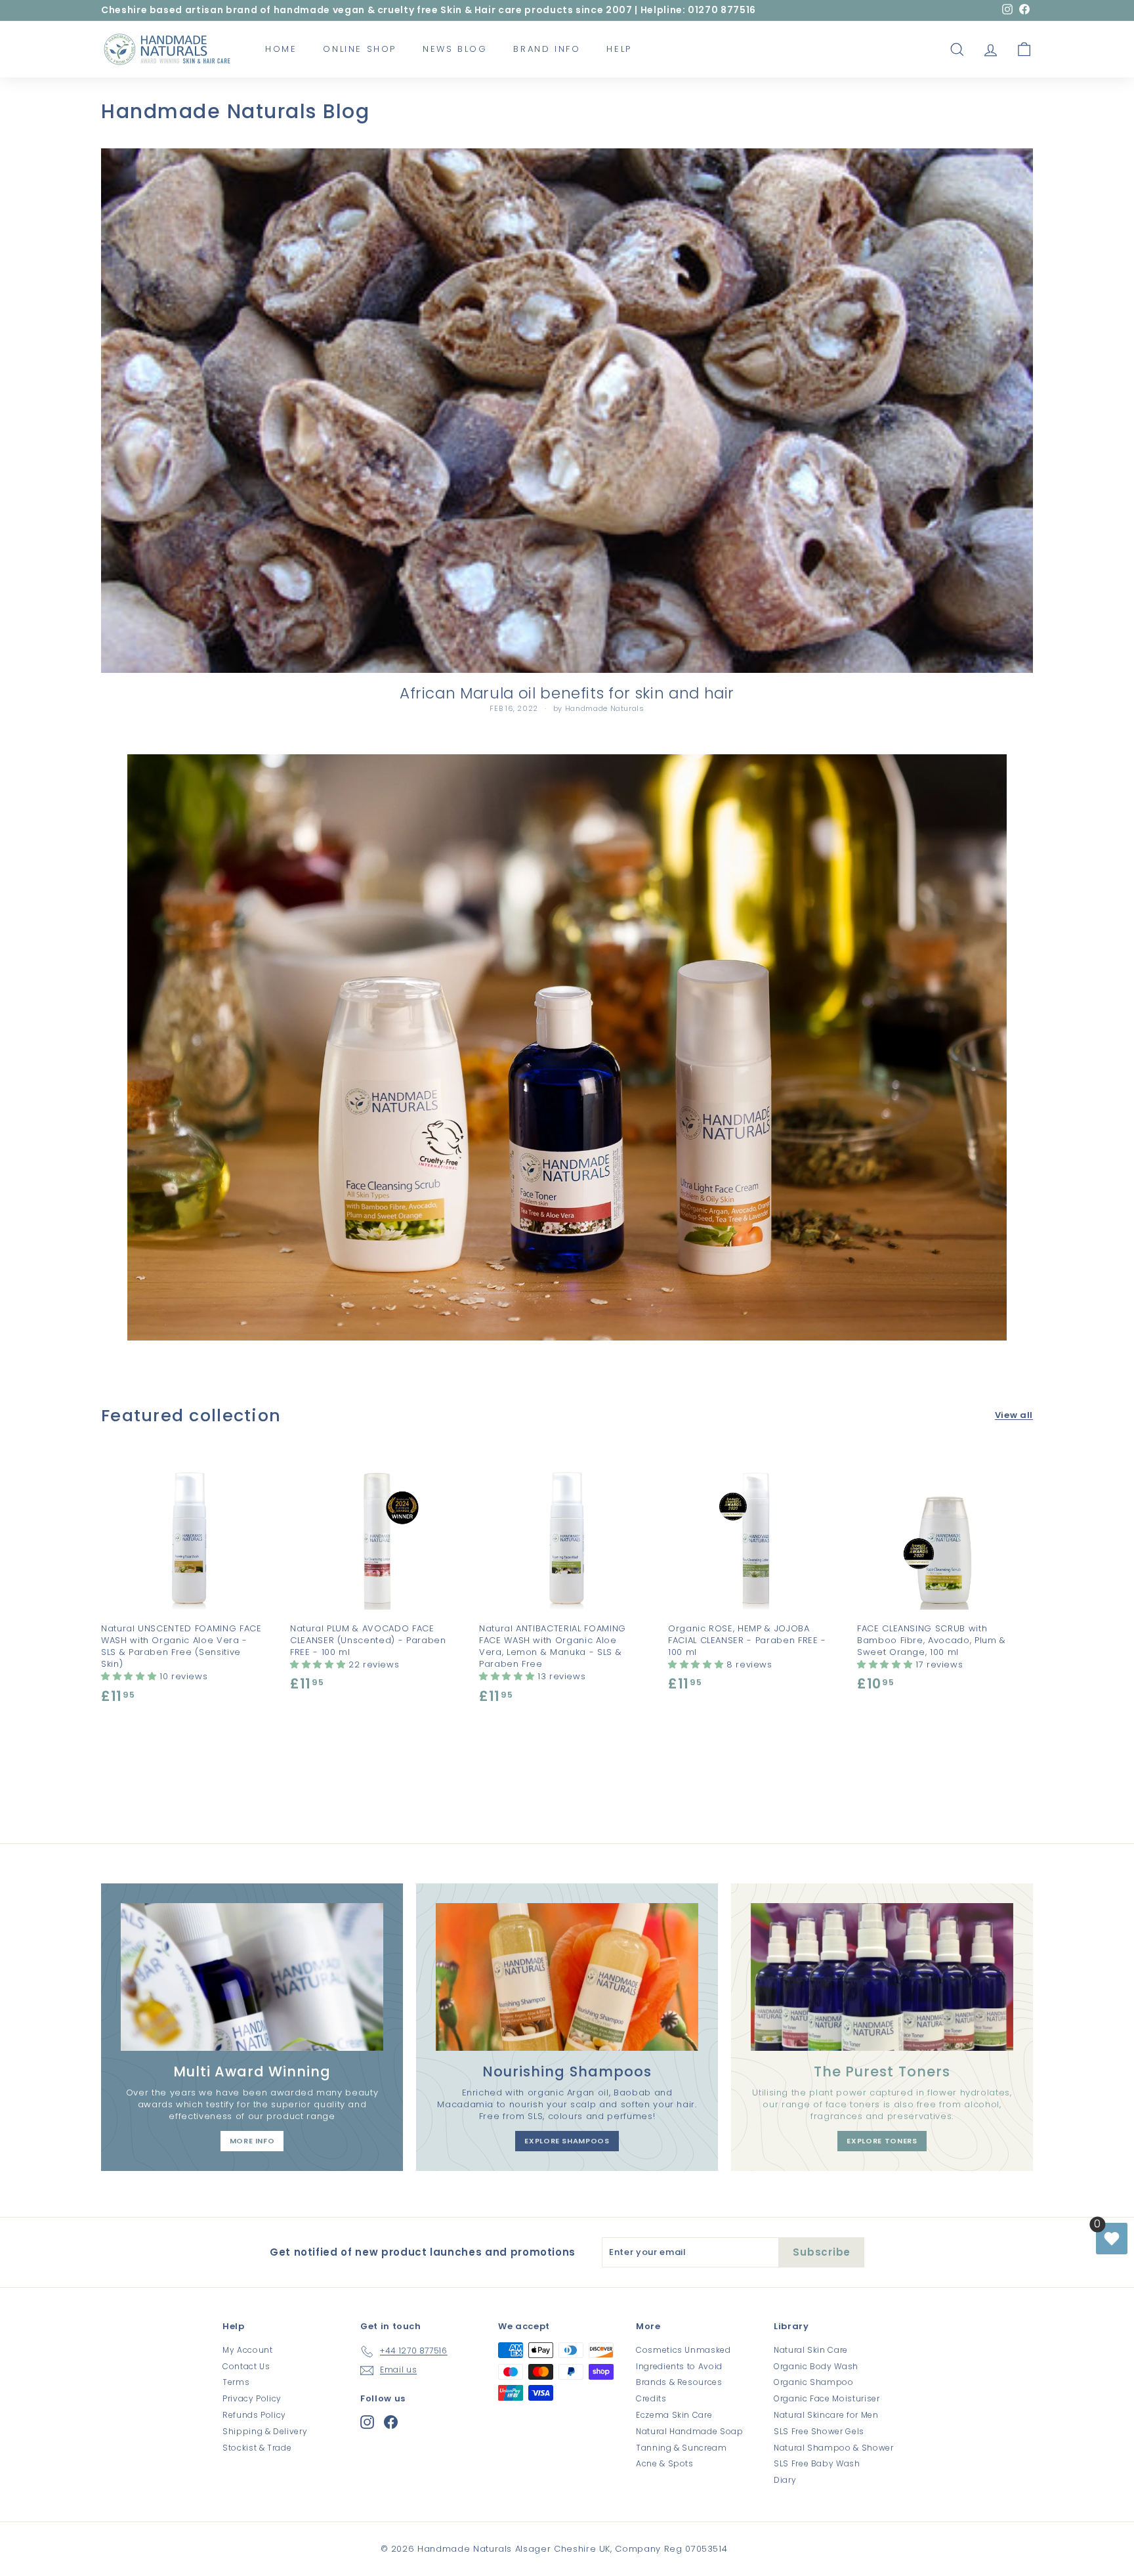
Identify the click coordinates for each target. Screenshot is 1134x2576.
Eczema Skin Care (674, 2415)
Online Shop (360, 49)
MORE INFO (252, 2141)
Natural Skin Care (811, 2350)
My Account (248, 2350)
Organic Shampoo (814, 2382)
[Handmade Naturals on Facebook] (391, 2422)
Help (619, 49)
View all (1014, 1415)
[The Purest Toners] (882, 1977)
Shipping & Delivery (265, 2431)
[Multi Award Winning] (252, 1977)
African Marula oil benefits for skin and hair (567, 693)
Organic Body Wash (816, 2366)
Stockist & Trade (257, 2448)
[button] (130, 1676)
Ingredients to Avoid (679, 2366)
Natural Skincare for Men (826, 2415)
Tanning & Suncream (682, 2448)
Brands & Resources (679, 2382)
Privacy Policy (252, 2398)
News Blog (455, 49)
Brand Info (547, 49)
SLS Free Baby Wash (817, 2463)
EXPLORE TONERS (882, 2141)
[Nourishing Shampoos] (567, 1977)
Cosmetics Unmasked (683, 2350)
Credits (651, 2398)
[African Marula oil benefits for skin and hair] (567, 411)
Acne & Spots (665, 2463)
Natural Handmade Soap (690, 2431)
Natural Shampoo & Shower (834, 2448)
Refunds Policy (254, 2415)
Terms (236, 2382)
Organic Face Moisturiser (827, 2398)
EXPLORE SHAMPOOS (567, 2141)
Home (281, 49)
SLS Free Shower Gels (819, 2431)
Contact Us (246, 2366)
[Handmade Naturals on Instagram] (367, 2422)
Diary (785, 2480)
